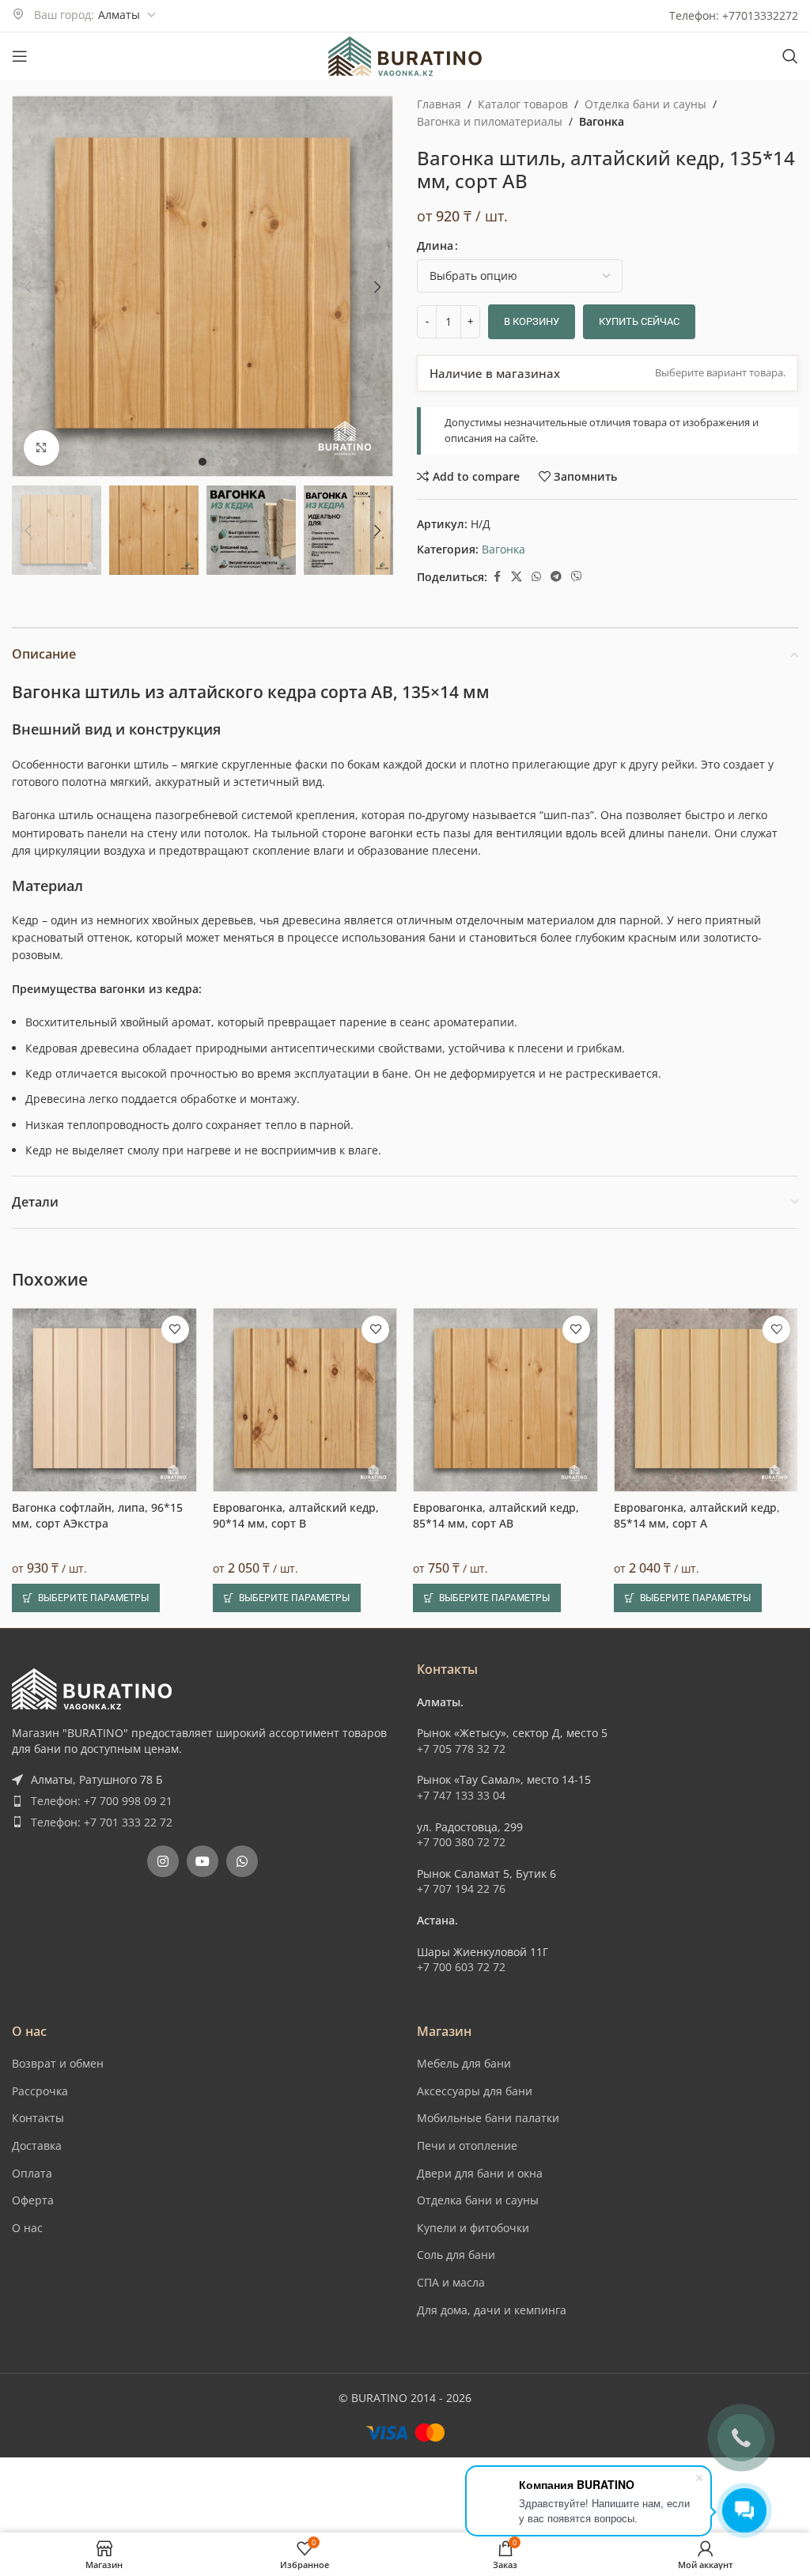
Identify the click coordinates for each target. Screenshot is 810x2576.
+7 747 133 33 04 (461, 1795)
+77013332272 (760, 15)
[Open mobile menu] (20, 56)
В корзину (532, 321)
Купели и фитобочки (473, 2228)
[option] (202, 462)
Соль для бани (456, 2255)
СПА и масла (451, 2282)
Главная (439, 104)
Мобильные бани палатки (488, 2118)
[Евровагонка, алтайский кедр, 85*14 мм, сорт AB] (505, 1400)
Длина (435, 246)
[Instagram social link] (163, 1861)
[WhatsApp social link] (536, 577)
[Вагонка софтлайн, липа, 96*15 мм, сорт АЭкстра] (104, 1400)
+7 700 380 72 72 (461, 1842)
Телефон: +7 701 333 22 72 (102, 1822)
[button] (28, 287)
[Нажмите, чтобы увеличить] (42, 448)
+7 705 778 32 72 (461, 1749)
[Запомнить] (175, 1330)
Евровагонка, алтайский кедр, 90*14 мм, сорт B (296, 1515)
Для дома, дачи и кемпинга (492, 2310)
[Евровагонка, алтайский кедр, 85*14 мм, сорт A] (706, 1400)
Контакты (38, 2118)
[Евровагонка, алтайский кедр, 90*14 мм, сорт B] (305, 1400)
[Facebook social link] (497, 577)
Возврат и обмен (58, 2063)
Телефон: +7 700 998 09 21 (102, 1801)
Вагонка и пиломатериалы (490, 121)
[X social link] (517, 577)
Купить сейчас (639, 321)
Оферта (33, 2200)
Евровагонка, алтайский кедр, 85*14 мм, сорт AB (496, 1515)
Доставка (37, 2145)
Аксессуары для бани (475, 2091)
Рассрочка (40, 2091)
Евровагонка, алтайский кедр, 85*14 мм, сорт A (697, 1515)
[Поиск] (790, 56)
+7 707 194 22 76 (461, 1889)
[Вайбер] (577, 577)
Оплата (32, 2173)
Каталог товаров (523, 104)
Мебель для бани (464, 2063)
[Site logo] (405, 55)
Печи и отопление (467, 2145)
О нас (27, 2228)
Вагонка (602, 121)
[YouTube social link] (202, 1861)
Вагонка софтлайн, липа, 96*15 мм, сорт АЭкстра (97, 1515)
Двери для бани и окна (480, 2173)
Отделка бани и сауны (645, 104)
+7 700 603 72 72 (461, 1967)
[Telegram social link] (556, 577)
